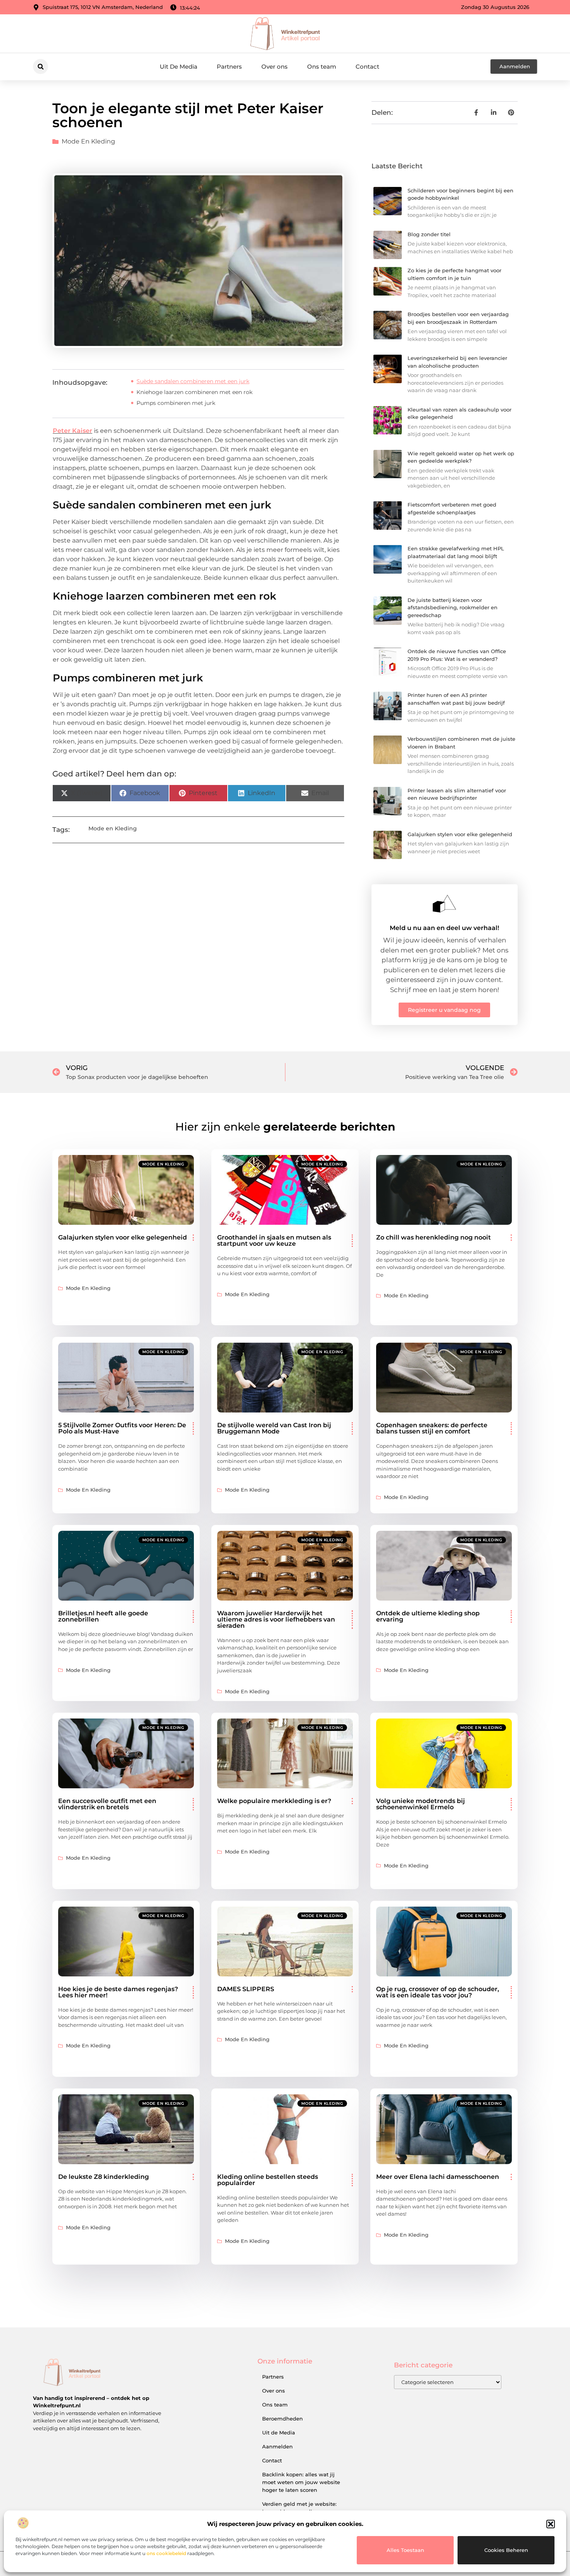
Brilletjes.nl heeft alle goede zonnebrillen (103, 1616)
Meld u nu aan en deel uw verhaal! (444, 928)
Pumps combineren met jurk (176, 403)
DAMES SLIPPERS (246, 1989)
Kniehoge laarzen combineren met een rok (194, 392)
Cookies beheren (506, 2550)
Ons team (322, 67)
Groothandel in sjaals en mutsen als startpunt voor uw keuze (274, 1240)
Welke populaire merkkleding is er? (274, 1801)
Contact (367, 67)
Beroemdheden (282, 2419)
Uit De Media (179, 67)
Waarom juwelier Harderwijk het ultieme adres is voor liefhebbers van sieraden (276, 1619)
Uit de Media (279, 2433)
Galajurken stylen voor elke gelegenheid (460, 834)
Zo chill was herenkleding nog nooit (434, 1237)
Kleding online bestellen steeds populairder (268, 2180)
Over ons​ (275, 67)
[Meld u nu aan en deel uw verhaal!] (444, 904)
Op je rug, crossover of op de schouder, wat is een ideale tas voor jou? (438, 1992)
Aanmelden (277, 2446)
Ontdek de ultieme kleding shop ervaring (428, 1616)
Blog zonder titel (429, 234)
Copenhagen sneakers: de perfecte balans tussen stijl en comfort (432, 1428)
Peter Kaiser (73, 431)
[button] (551, 2524)
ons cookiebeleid (166, 2553)
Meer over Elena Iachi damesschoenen (438, 2177)
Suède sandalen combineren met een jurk (193, 381)
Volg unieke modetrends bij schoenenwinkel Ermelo (421, 1804)
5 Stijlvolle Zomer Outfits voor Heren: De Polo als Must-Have (122, 1428)
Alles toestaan (405, 2550)
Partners (229, 67)
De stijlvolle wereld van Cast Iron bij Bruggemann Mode (274, 1428)
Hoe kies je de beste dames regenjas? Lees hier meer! (118, 1992)
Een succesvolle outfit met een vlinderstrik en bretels (107, 1804)
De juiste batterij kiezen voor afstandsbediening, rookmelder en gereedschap (453, 608)
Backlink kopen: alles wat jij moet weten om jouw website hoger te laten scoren (301, 2482)
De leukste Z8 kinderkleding (104, 2177)
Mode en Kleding (88, 141)
